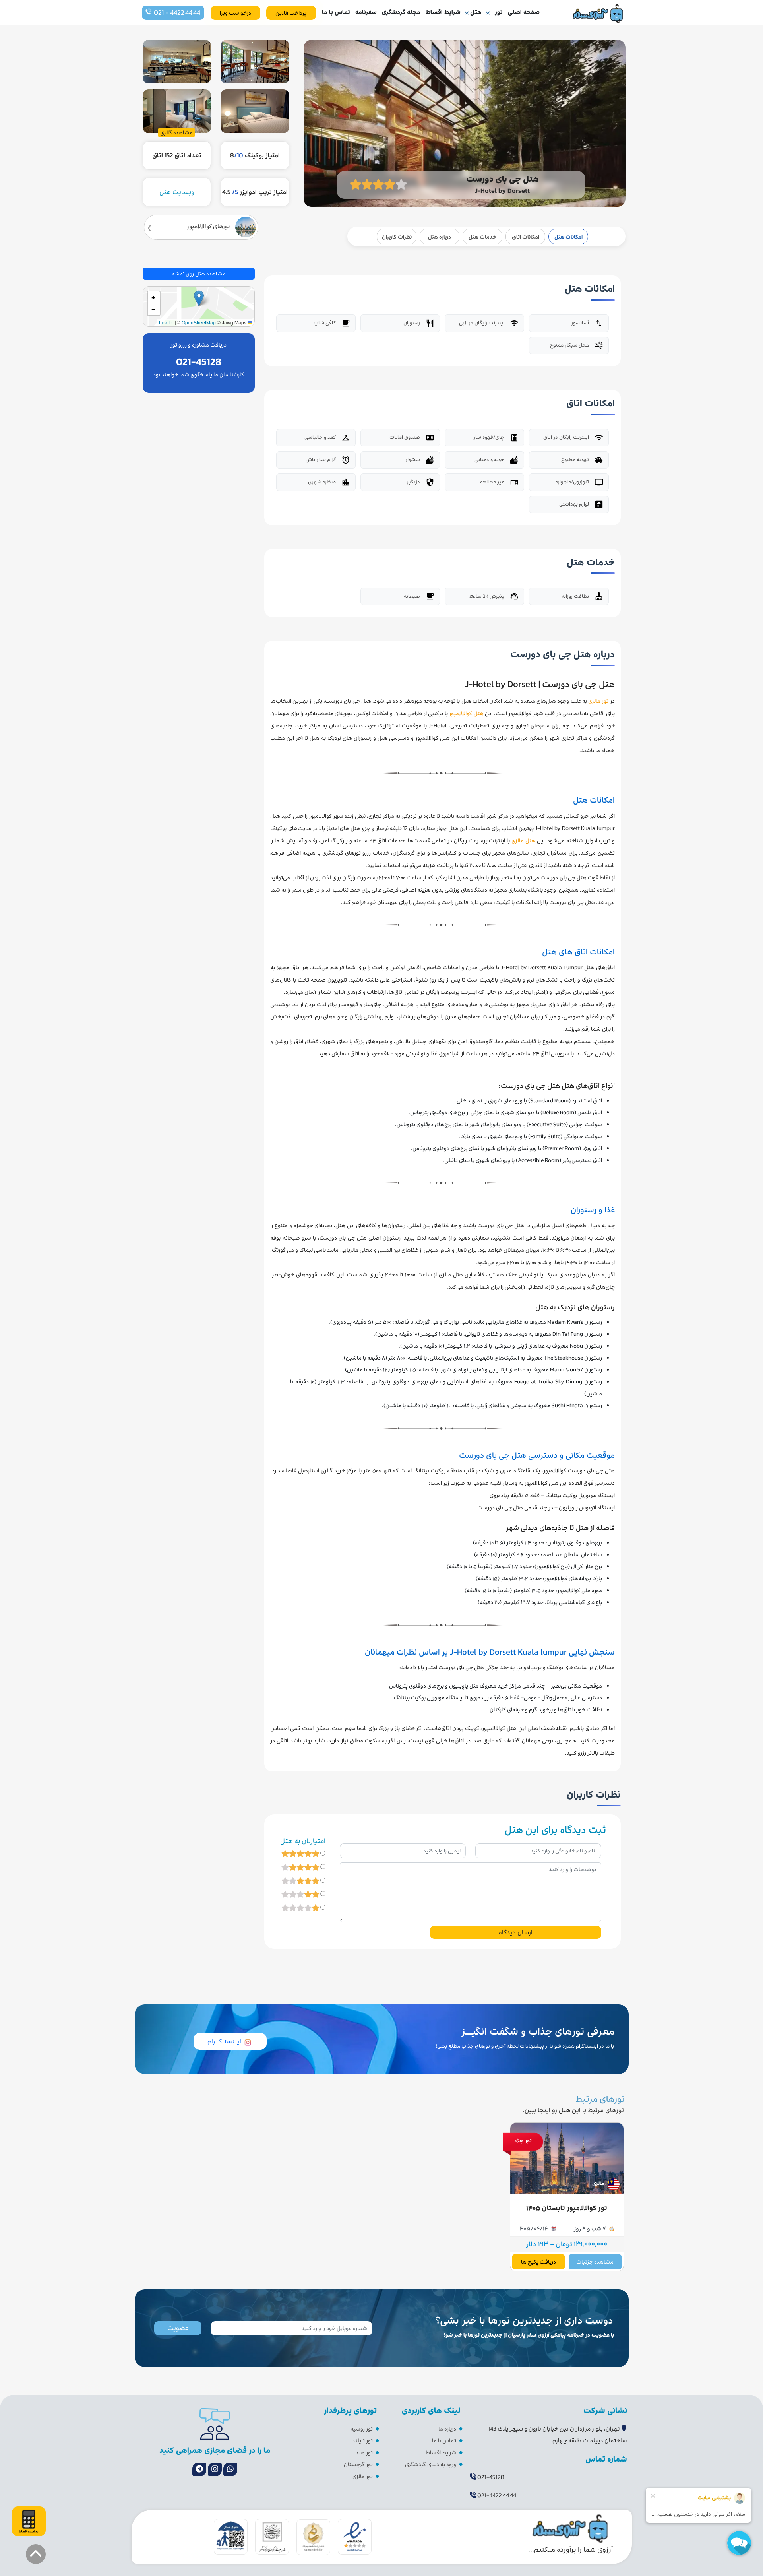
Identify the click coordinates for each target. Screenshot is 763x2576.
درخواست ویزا (235, 13)
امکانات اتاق (526, 237)
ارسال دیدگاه (516, 1932)
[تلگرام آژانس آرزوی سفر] (199, 2469)
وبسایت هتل (177, 192)
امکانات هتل (568, 237)
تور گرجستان (358, 2464)
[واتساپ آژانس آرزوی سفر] (230, 2469)
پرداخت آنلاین (291, 13)
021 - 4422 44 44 (177, 13)
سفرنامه (366, 12)
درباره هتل (440, 237)
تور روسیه (362, 2429)
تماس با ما (336, 12)
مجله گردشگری (401, 12)
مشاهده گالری (176, 133)
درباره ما (447, 2429)
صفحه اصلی (524, 12)
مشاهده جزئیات (595, 2262)
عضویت (178, 2328)
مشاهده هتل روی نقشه (199, 274)
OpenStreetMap (199, 322)
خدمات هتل (482, 237)
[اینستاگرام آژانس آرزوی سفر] (215, 2469)
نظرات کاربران (397, 237)
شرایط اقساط (443, 12)
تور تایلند (362, 2441)
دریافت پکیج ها (538, 2262)
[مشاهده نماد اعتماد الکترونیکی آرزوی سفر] (355, 2536)
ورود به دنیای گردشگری (431, 2464)
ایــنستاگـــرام (224, 2041)
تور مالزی (363, 2476)
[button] (199, 298)
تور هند (364, 2453)
